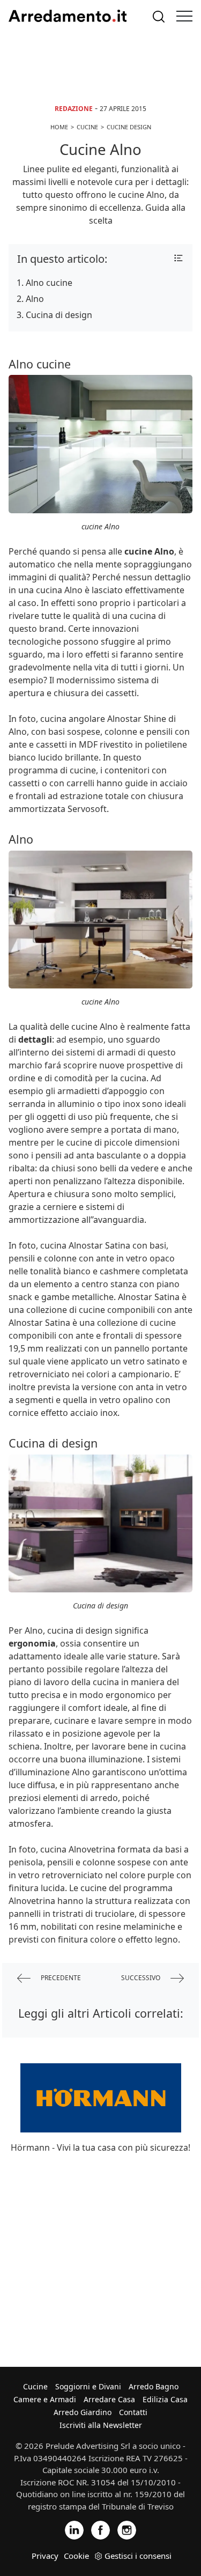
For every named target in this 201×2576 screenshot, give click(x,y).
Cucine (35, 2386)
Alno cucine (49, 283)
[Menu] (184, 16)
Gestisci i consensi (138, 2556)
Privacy (45, 2556)
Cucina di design (59, 315)
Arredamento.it (68, 16)
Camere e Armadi (45, 2399)
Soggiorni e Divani (88, 2386)
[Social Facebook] (100, 2530)
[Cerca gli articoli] (159, 16)
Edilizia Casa (165, 2399)
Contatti (133, 2412)
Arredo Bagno (154, 2386)
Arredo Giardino (83, 2412)
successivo (142, 1978)
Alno (35, 299)
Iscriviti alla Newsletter (101, 2425)
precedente (60, 1978)
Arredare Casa (109, 2399)
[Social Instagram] (127, 2530)
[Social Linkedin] (74, 2530)
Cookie (76, 2556)
